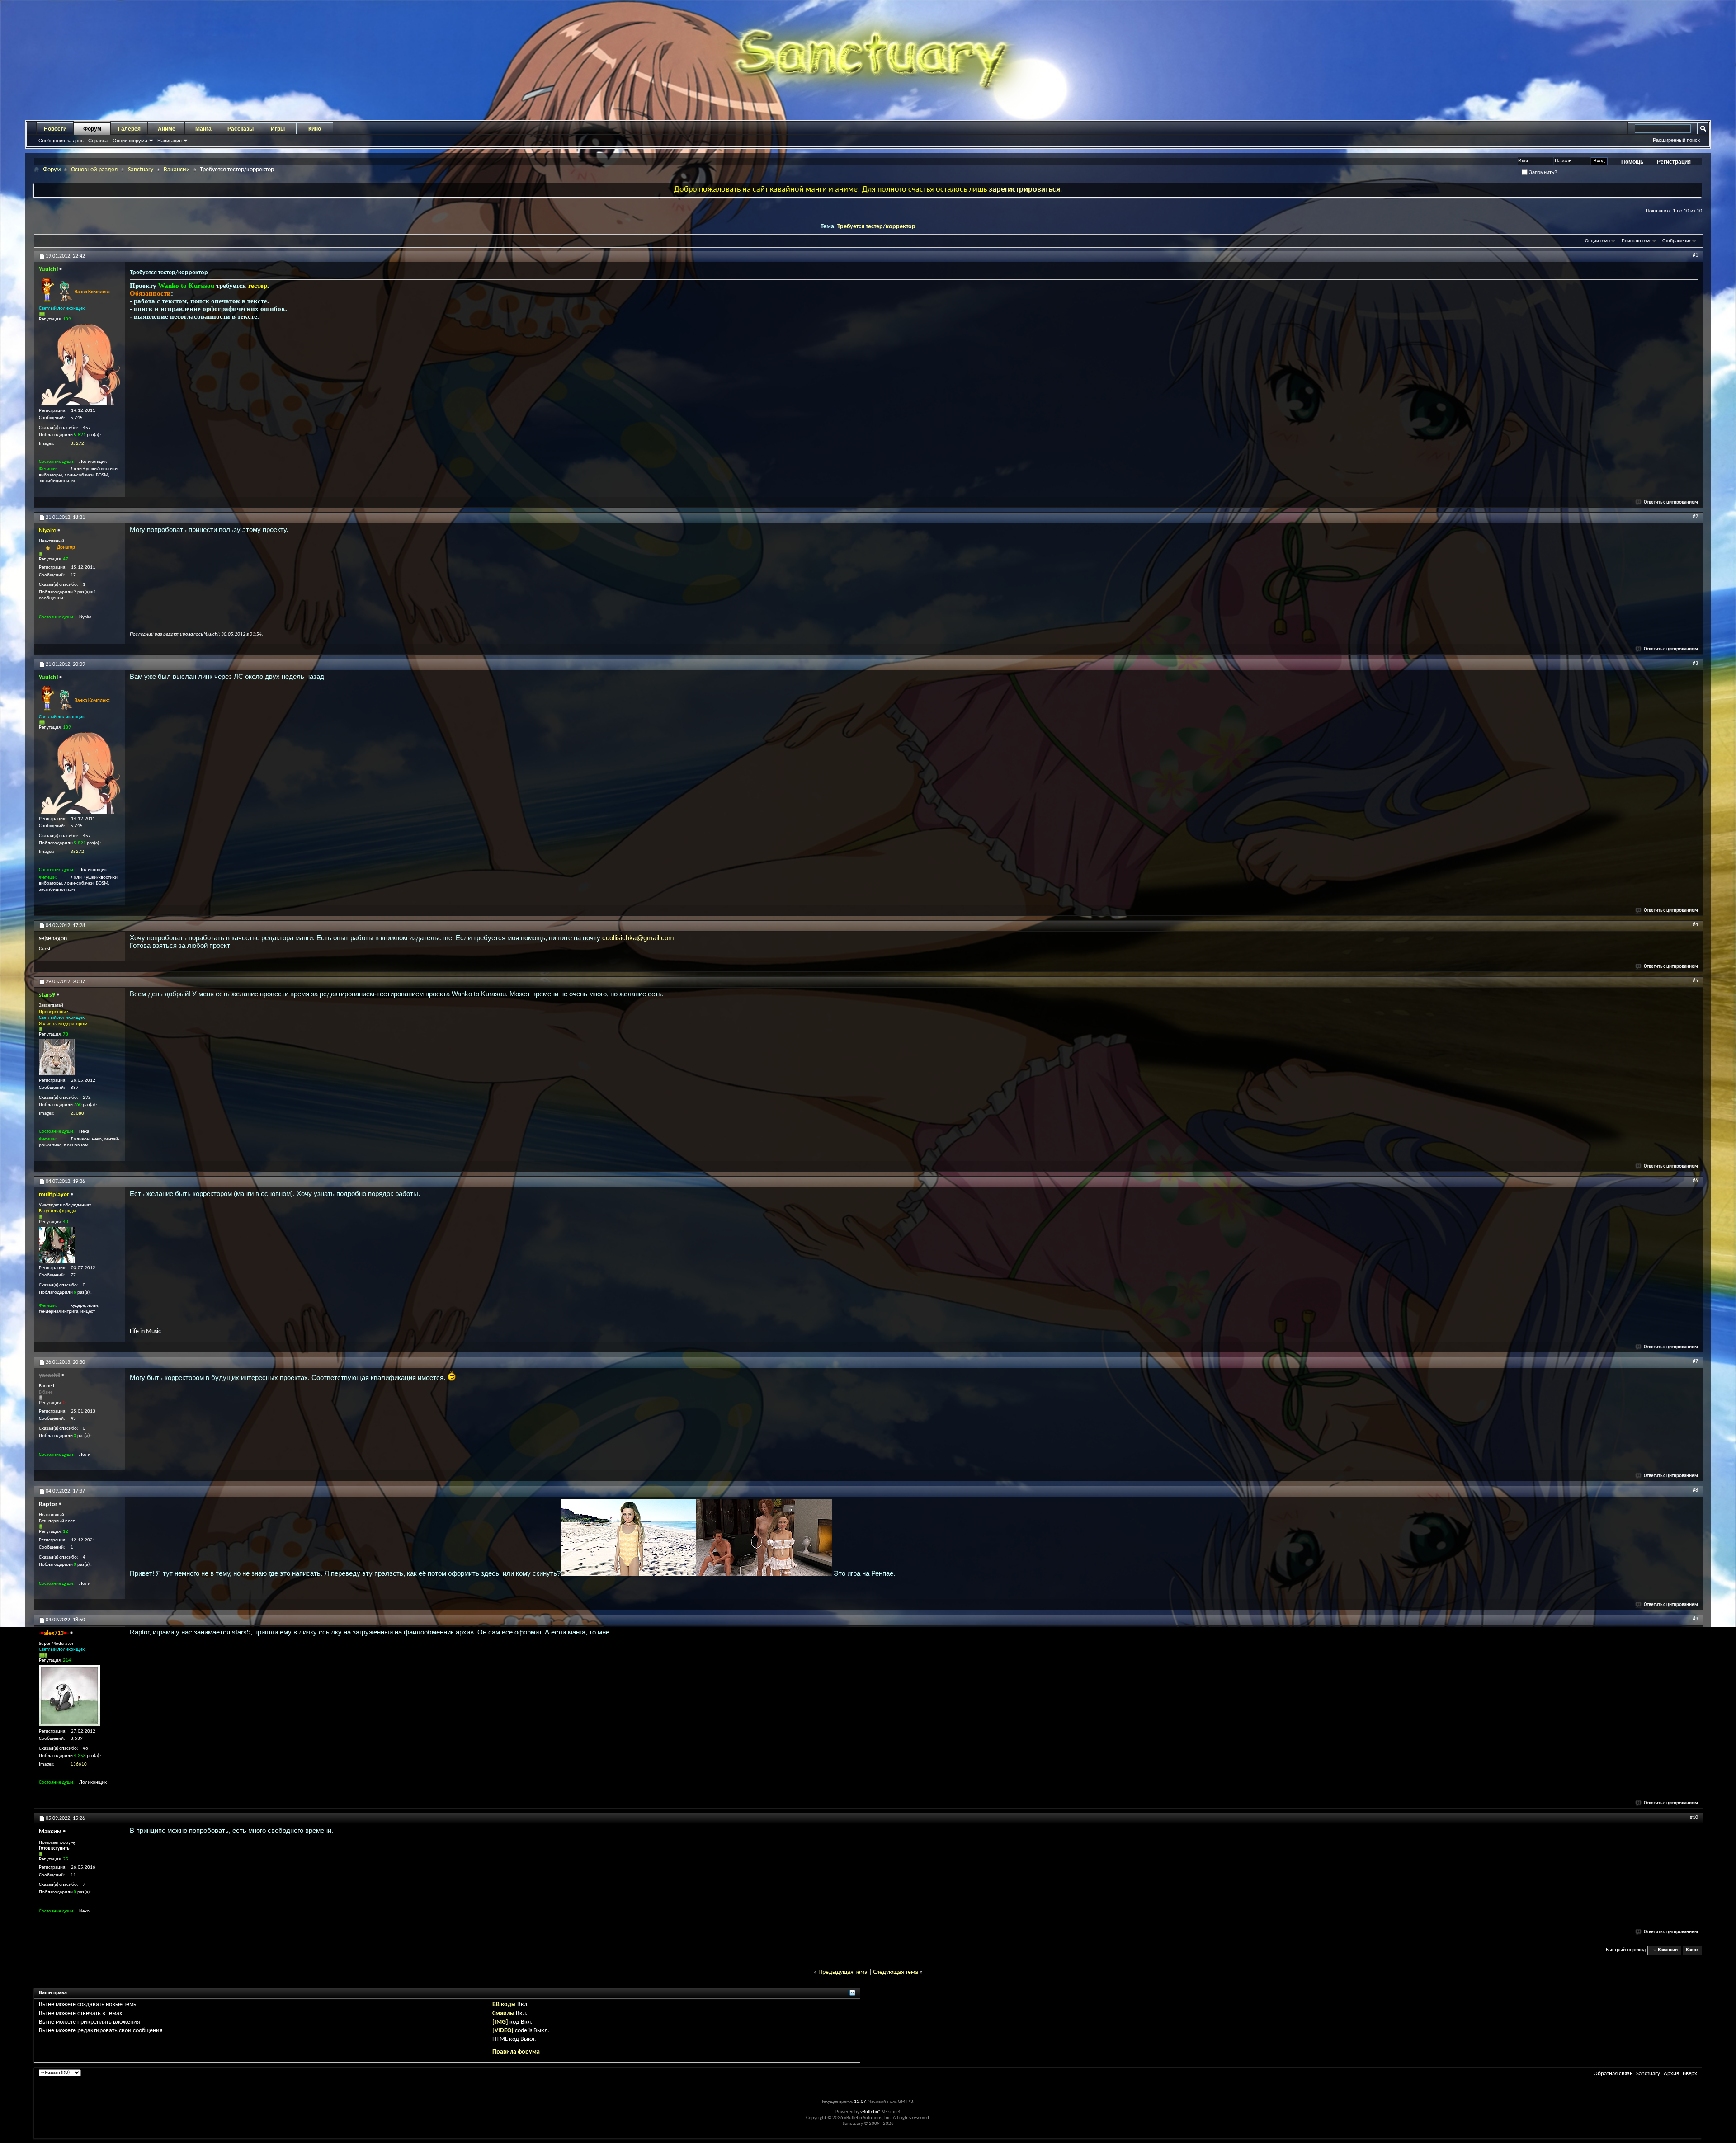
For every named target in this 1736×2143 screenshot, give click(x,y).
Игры (278, 129)
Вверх (1692, 1950)
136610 (79, 1764)
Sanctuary (141, 170)
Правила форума (516, 2052)
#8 (1695, 1490)
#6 (1695, 1181)
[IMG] (500, 2022)
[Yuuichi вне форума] (80, 365)
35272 (77, 444)
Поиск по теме (1637, 241)
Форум (92, 129)
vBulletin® (871, 2112)
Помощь (1632, 162)
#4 (1695, 925)
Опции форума (130, 141)
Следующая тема (896, 1972)
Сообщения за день (61, 141)
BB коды (504, 2004)
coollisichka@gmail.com (638, 938)
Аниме (167, 129)
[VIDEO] (503, 2031)
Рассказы (241, 129)
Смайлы (503, 2013)
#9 (1695, 1619)
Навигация (170, 141)
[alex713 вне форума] (69, 1696)
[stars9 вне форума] (57, 1057)
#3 (1695, 664)
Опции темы (1598, 241)
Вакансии (177, 170)
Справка (98, 141)
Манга (203, 129)
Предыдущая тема (843, 1972)
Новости (55, 129)
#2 (1695, 517)
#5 (1695, 981)
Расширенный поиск (1676, 140)
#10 (1694, 1818)
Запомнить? (1542, 172)
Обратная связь (1613, 2074)
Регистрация (1674, 162)
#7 (1695, 1361)
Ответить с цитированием (1671, 502)
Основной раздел (94, 170)
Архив (1671, 2074)
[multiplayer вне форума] (57, 1245)
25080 (77, 1114)
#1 (1695, 255)
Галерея (129, 129)
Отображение (1677, 241)
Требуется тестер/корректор (876, 227)
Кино (315, 129)
